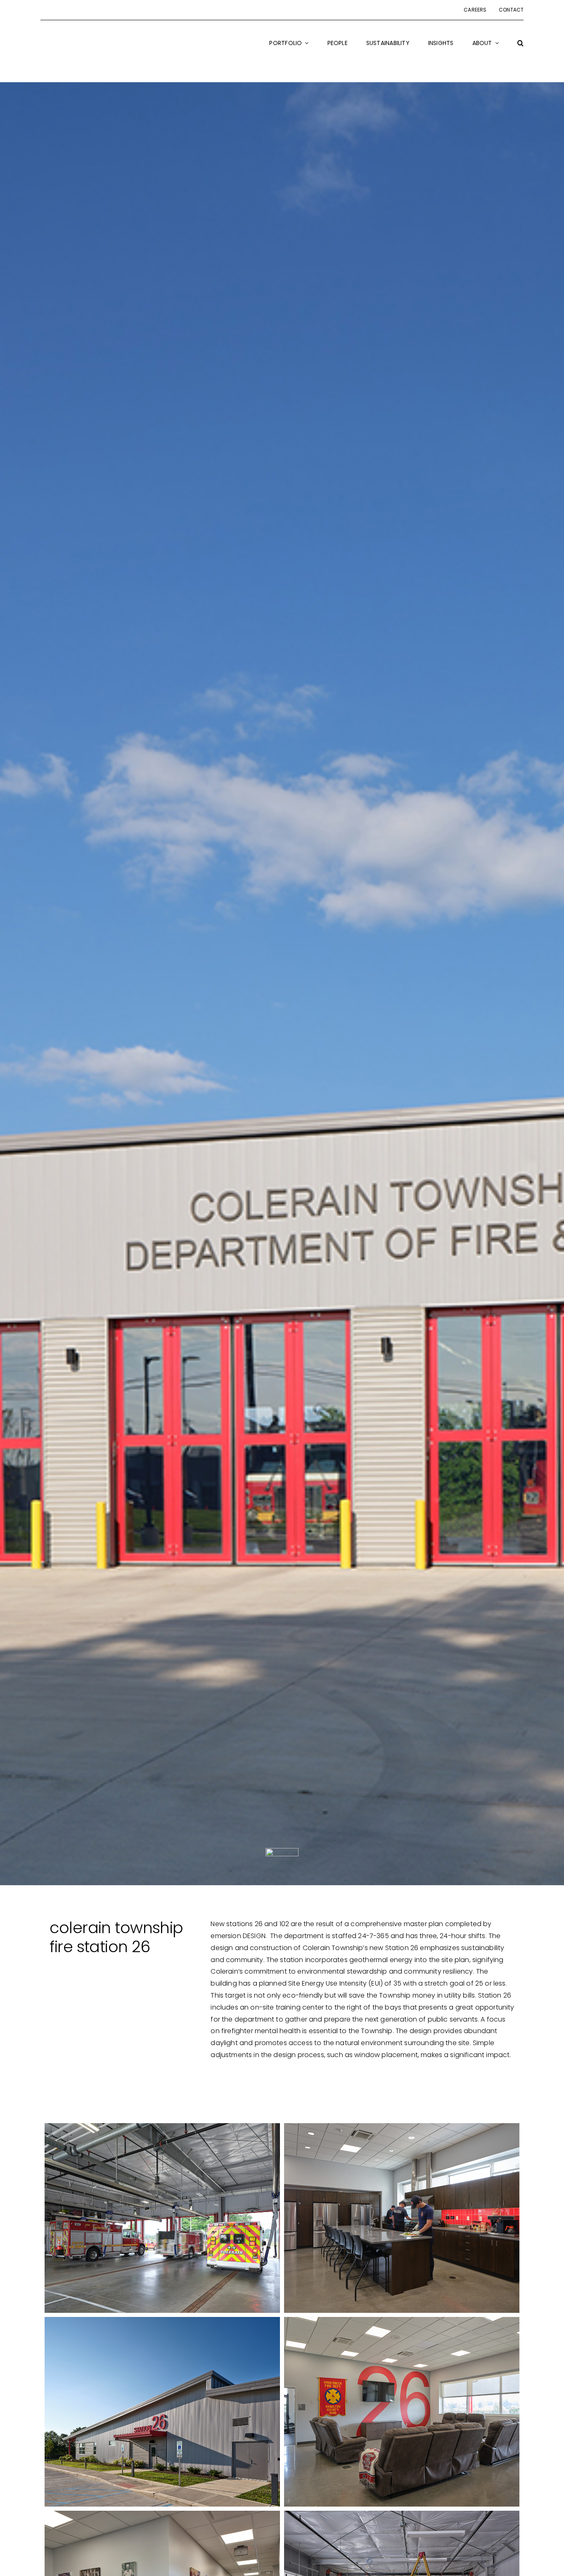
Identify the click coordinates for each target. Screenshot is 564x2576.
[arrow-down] (282, 1851)
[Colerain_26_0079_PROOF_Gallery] (162, 2218)
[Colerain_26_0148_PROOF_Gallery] (402, 2218)
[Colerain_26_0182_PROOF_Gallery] (402, 2412)
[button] (520, 48)
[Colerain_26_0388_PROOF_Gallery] (162, 2412)
